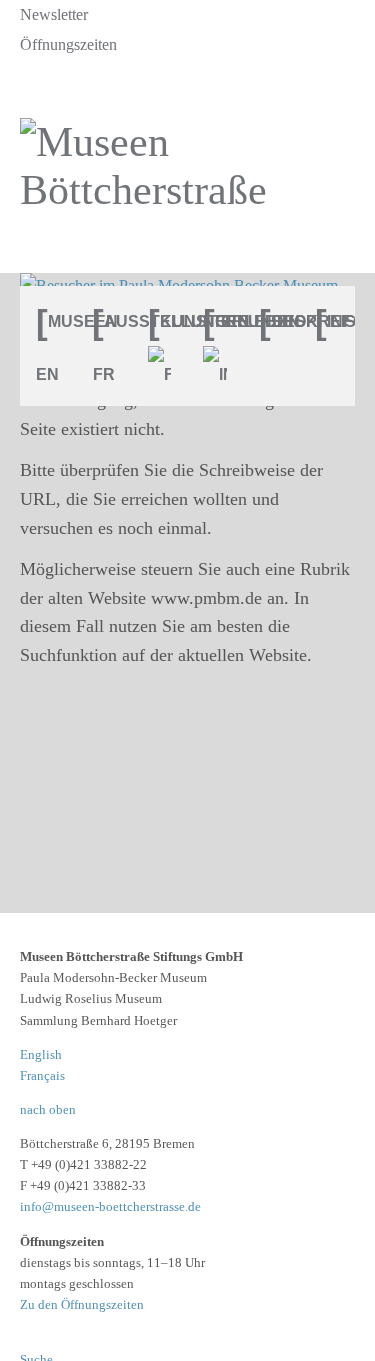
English (41, 1054)
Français (42, 1075)
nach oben (48, 1109)
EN (47, 374)
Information (335, 321)
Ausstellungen (112, 321)
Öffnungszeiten (68, 44)
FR (104, 374)
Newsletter (54, 14)
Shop (279, 321)
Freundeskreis (223, 321)
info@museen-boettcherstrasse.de (110, 1206)
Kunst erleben (168, 321)
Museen (56, 321)
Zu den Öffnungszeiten (82, 1304)
